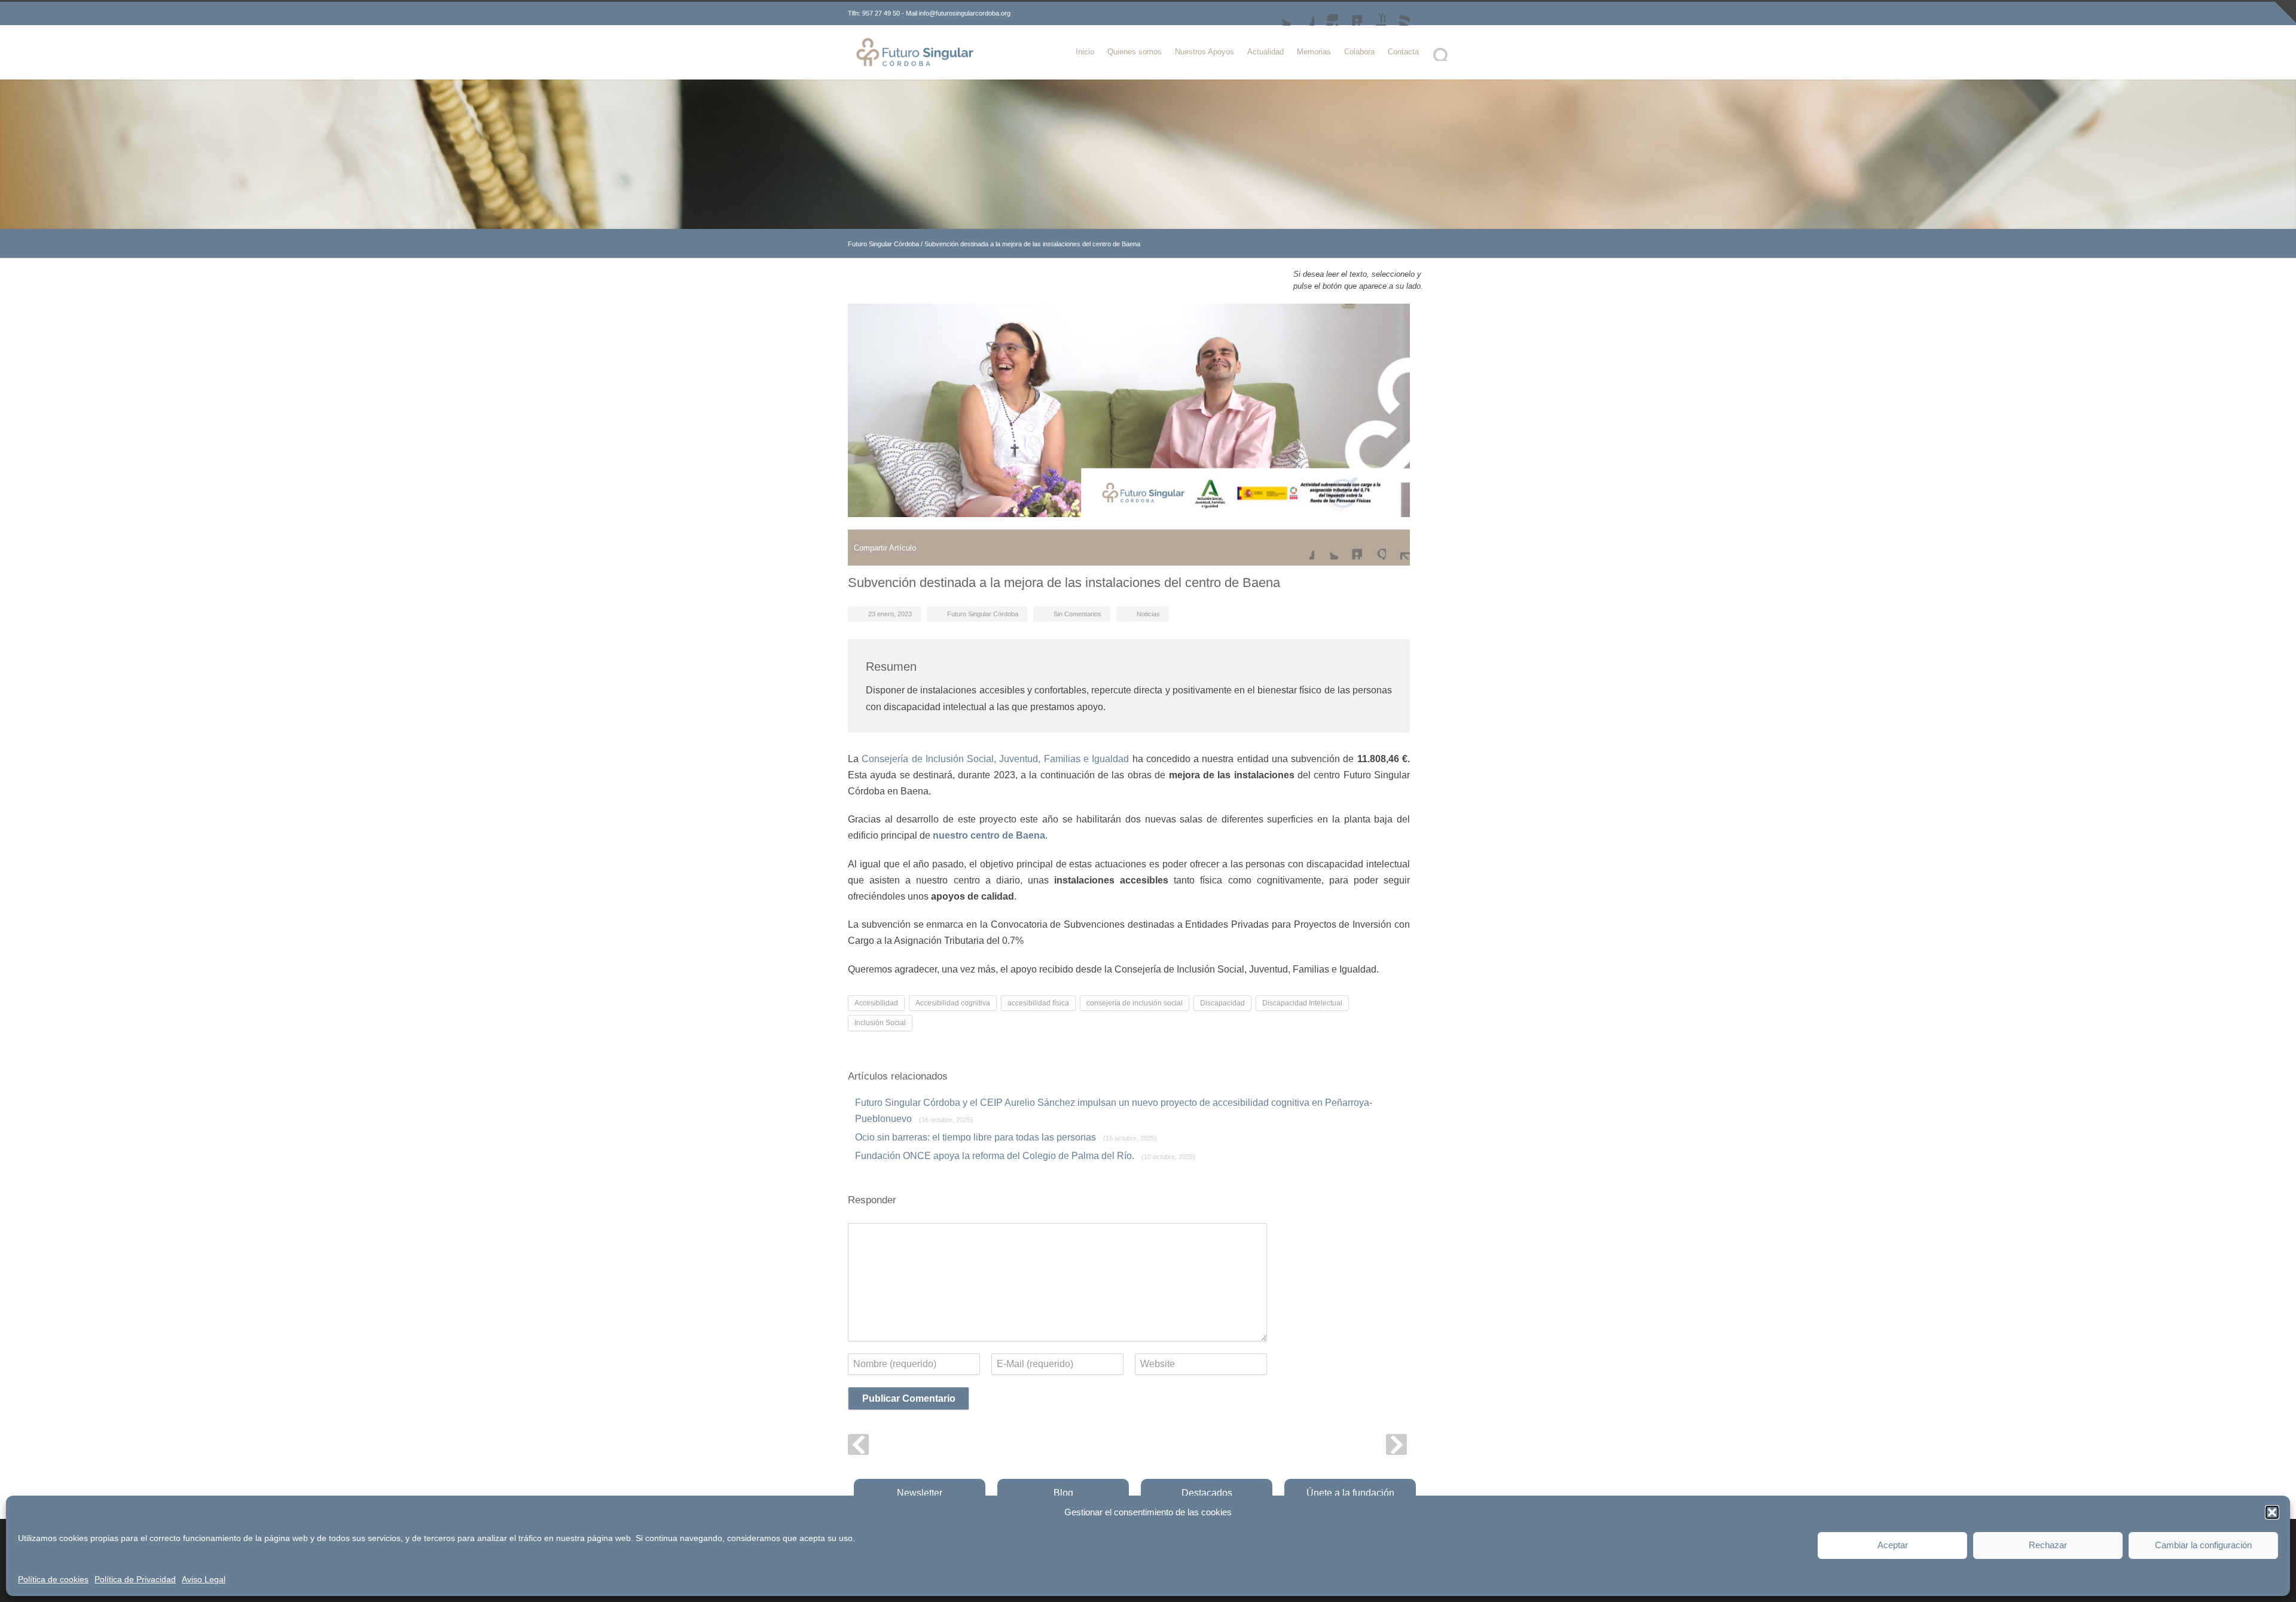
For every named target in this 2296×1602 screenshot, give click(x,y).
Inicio (1085, 52)
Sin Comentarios (1077, 614)
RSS (1398, 14)
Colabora (1359, 52)
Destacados (1207, 1493)
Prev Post (858, 1444)
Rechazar (2048, 1545)
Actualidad (1265, 52)
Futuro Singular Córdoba (883, 244)
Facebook (1302, 14)
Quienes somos (1135, 52)
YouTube (1374, 14)
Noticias (1148, 614)
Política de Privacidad (135, 1579)
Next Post (1396, 1444)
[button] (2272, 1512)
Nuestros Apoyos (1205, 52)
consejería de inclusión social (1135, 1003)
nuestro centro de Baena (989, 835)
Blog (1063, 1493)
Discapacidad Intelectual (1302, 1003)
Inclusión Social (880, 1023)
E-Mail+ (1398, 548)
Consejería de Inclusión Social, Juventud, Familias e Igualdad (995, 759)
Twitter (1278, 14)
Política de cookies (53, 1579)
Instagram (1326, 14)
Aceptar (1893, 1545)
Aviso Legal (204, 1579)
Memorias (1314, 52)
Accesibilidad (876, 1003)
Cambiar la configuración (2203, 1545)
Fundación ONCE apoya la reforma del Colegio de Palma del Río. (1025, 1156)
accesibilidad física (1038, 1003)
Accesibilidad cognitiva (953, 1003)
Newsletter (920, 1493)
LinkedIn (1350, 14)
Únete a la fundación (1350, 1493)
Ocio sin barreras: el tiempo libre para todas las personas (1006, 1137)
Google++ (1374, 548)
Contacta (1403, 52)
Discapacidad (1222, 1003)
